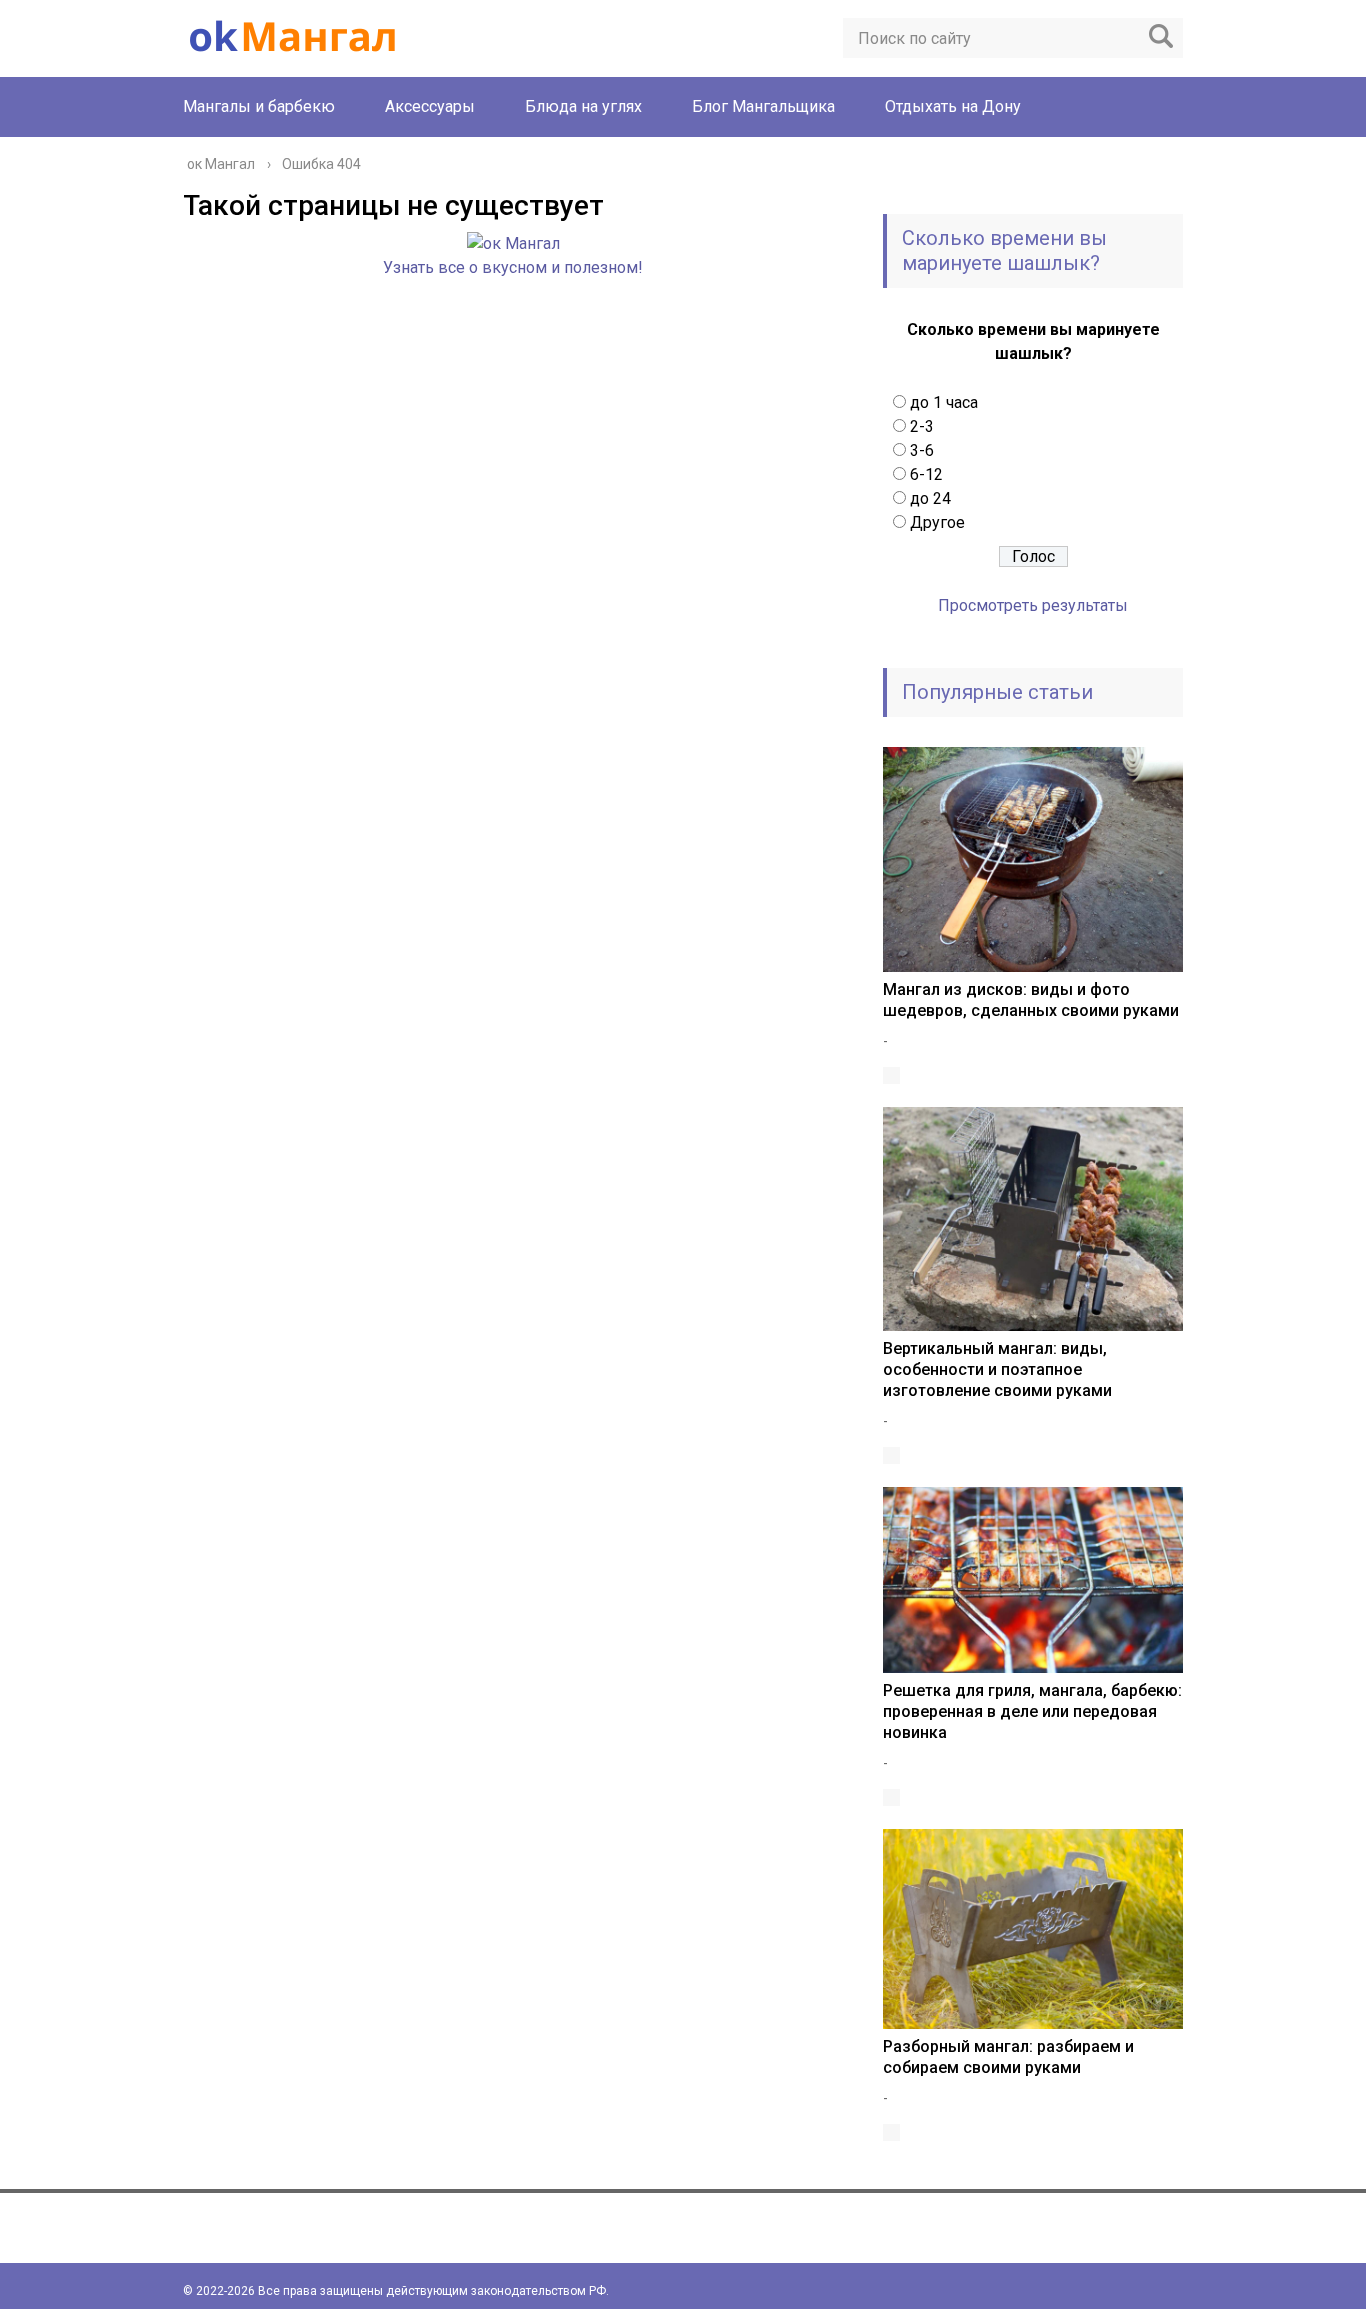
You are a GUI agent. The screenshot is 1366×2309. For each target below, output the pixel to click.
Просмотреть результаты (1033, 605)
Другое (937, 522)
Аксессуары (430, 106)
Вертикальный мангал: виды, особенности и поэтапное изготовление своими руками (997, 1369)
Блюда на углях (583, 106)
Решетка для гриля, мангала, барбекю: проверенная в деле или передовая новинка (1032, 1711)
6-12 (926, 474)
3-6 (922, 450)
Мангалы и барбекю (259, 106)
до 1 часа (944, 402)
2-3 (922, 426)
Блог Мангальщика (763, 106)
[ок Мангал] (513, 243)
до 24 (930, 498)
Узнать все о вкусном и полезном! (513, 267)
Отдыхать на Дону (953, 106)
